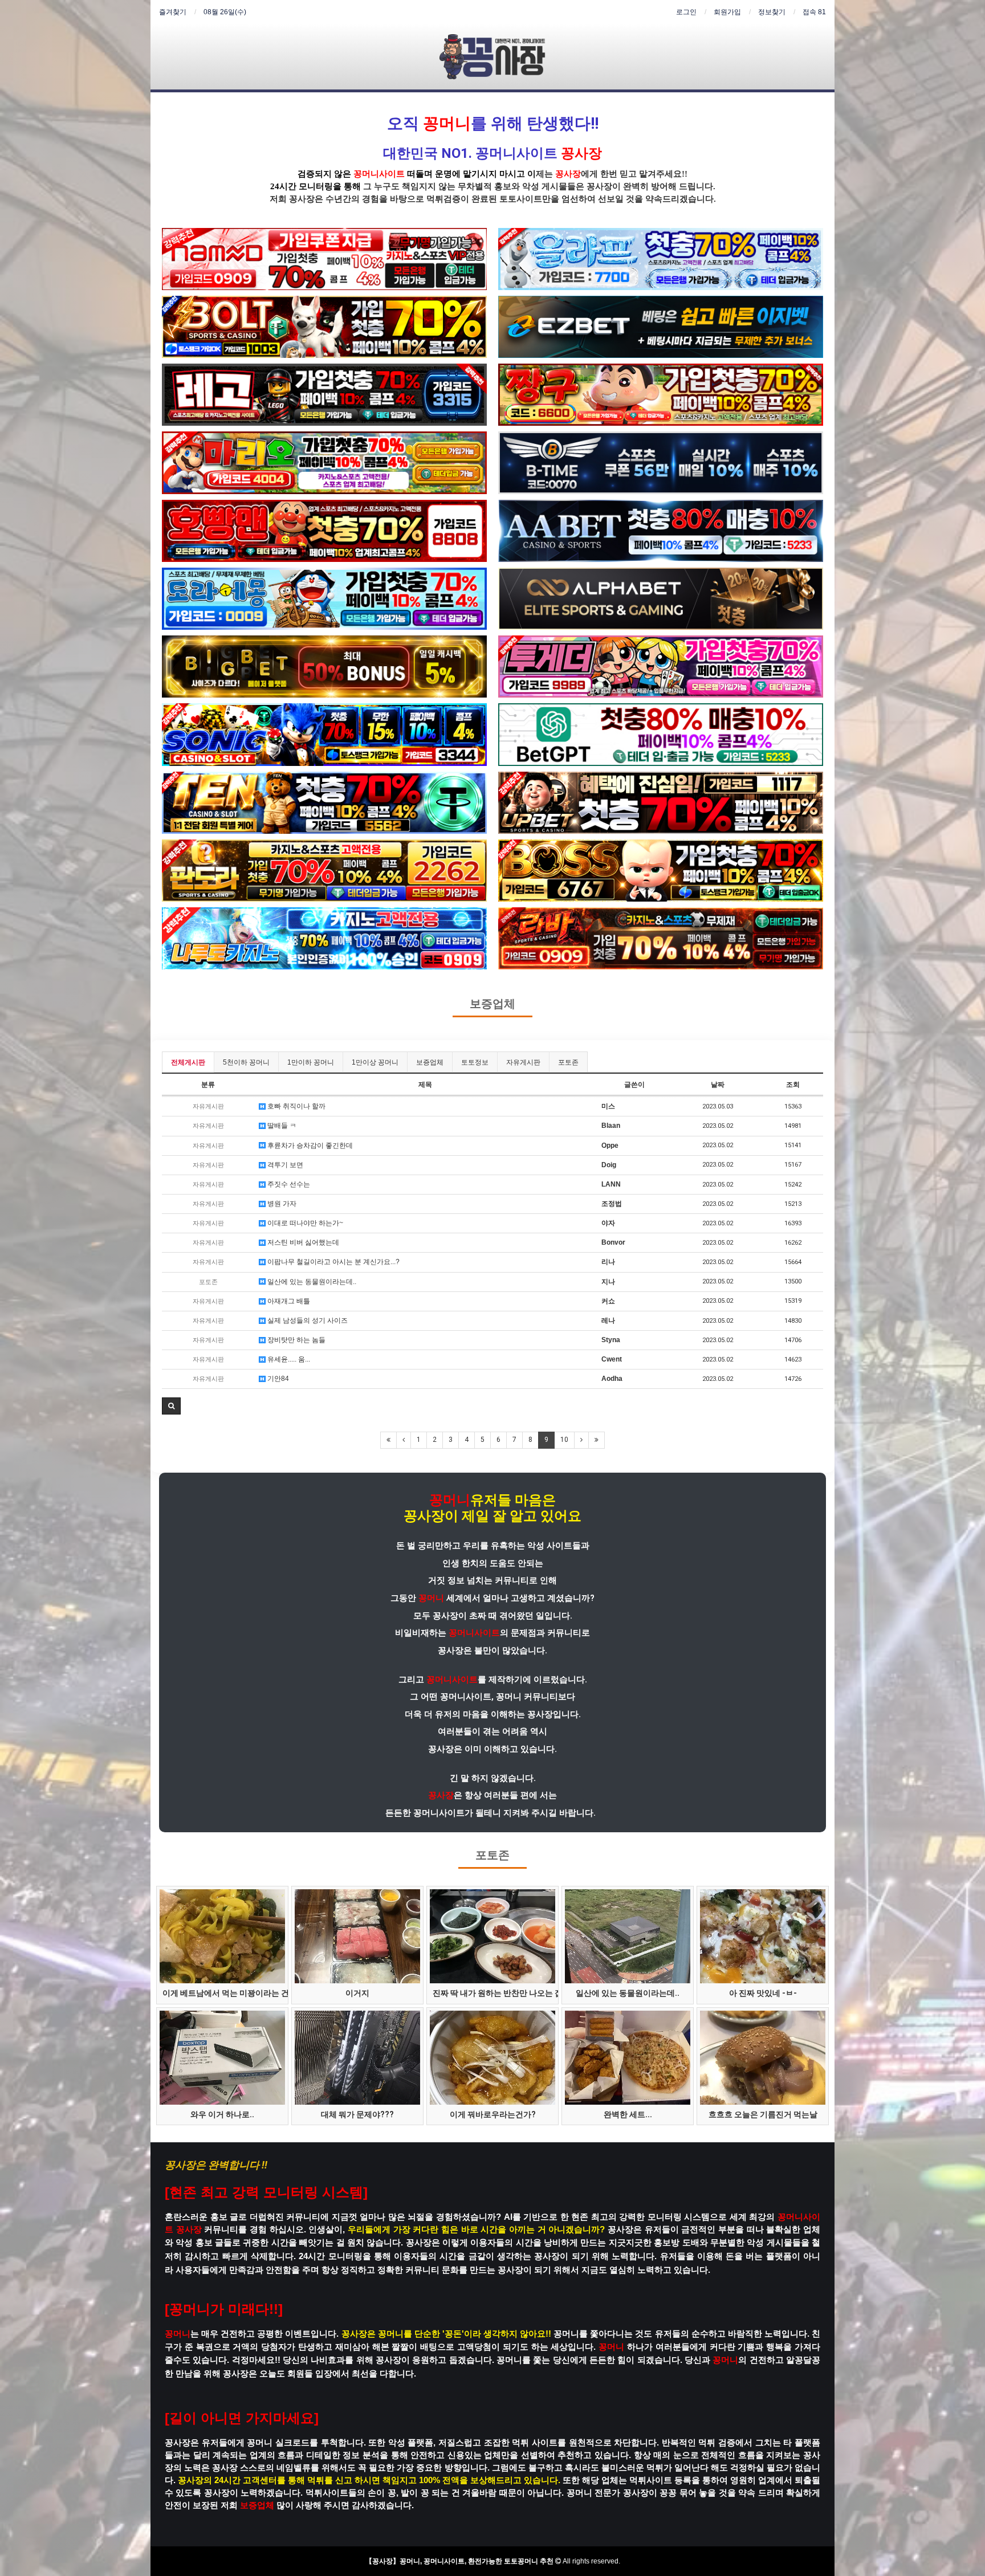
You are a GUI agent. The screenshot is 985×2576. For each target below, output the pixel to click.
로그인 (686, 12)
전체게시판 (188, 1062)
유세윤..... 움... (288, 1359)
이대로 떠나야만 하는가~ (304, 1223)
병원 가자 (281, 1204)
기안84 (277, 1379)
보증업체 (492, 1004)
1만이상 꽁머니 (375, 1062)
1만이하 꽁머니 (311, 1062)
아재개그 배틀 (288, 1301)
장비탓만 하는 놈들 (296, 1340)
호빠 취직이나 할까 (296, 1106)
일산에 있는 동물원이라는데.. (311, 1282)
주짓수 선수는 (288, 1184)
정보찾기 (772, 12)
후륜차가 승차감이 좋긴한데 (309, 1146)
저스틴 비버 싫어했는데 (302, 1242)
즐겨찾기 (173, 12)
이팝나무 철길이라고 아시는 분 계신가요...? (333, 1262)
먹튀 (435, 199)
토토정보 (475, 1062)
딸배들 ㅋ (281, 1126)
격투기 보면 (284, 1165)
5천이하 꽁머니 (246, 1062)
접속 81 (814, 12)
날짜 (718, 1085)
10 (564, 1440)
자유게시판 (523, 1062)
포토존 (568, 1062)
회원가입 (727, 12)
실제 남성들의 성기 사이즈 (307, 1320)
